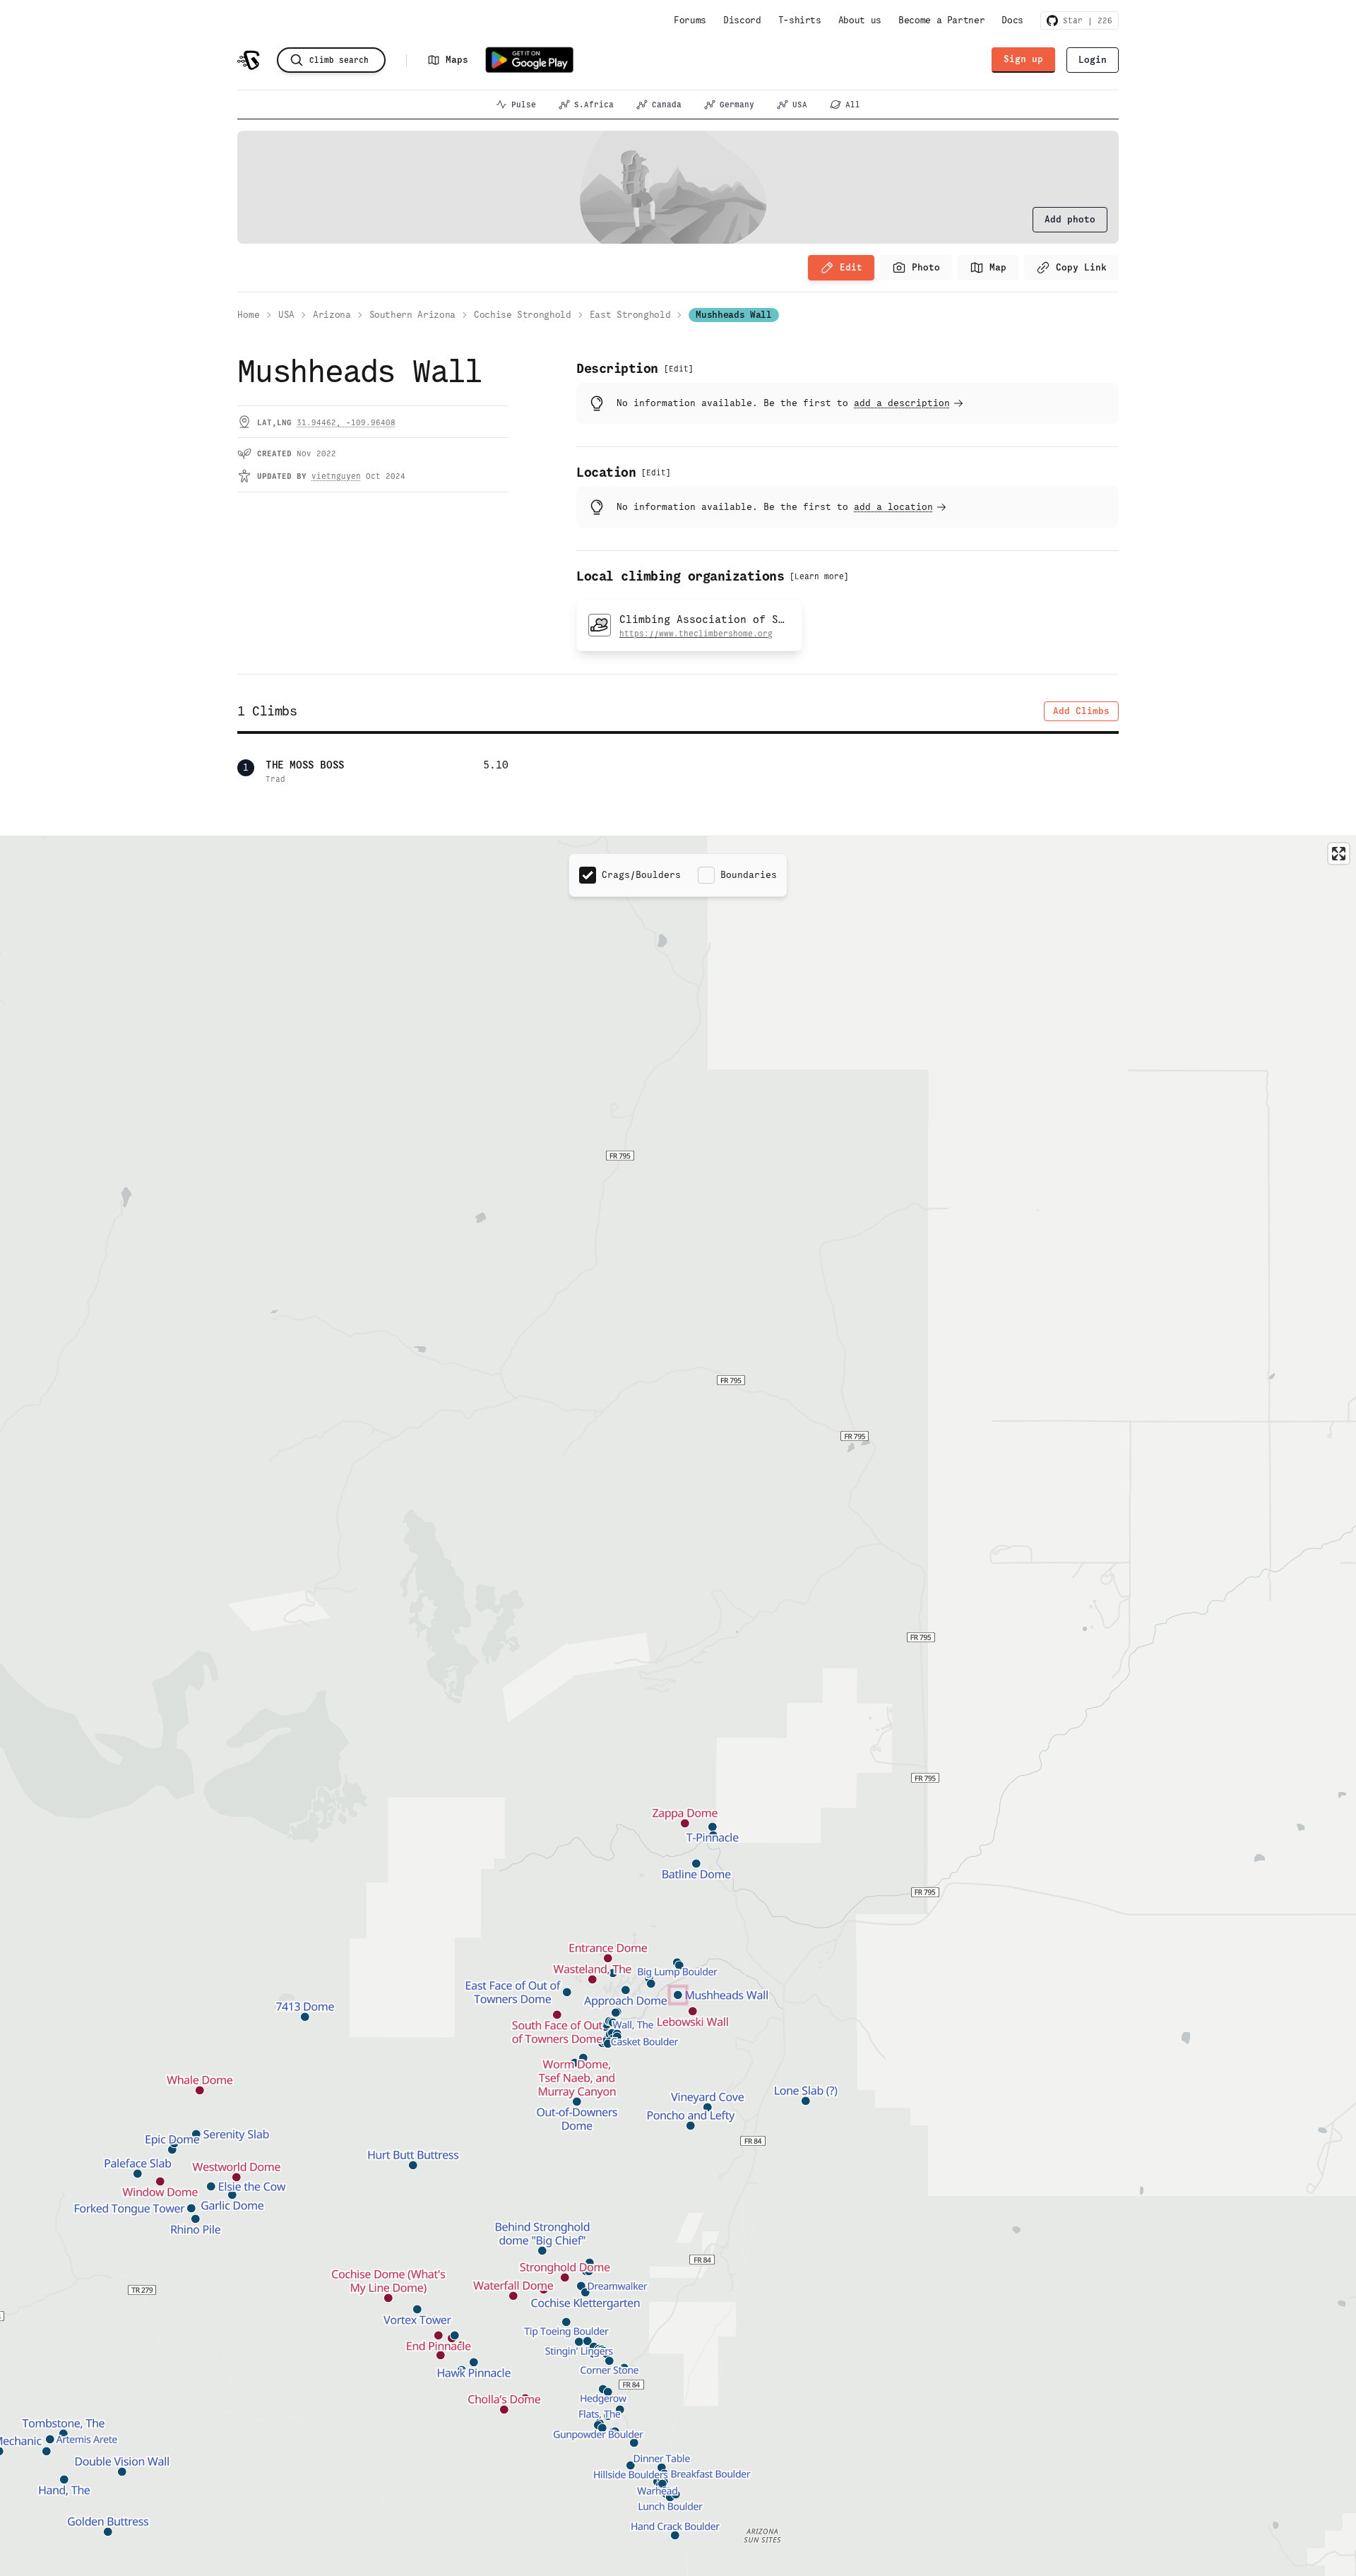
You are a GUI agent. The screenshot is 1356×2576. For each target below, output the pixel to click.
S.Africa (594, 105)
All (853, 105)
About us (860, 20)
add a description (902, 403)
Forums (690, 20)
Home (249, 315)
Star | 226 (1085, 20)
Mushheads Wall (733, 315)
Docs (1012, 20)
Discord (742, 20)
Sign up (1023, 59)
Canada (667, 105)
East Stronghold (630, 315)
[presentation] (1070, 220)
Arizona (332, 315)
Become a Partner (941, 20)
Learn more (819, 576)
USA (800, 105)
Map (998, 267)
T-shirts (800, 20)
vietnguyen (336, 476)
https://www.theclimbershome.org (696, 634)
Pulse (524, 105)
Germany (737, 105)
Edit (851, 267)
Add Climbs (1081, 711)
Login (1093, 60)
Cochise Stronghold (523, 315)
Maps (457, 60)
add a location (893, 507)
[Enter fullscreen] (1339, 854)
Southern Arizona (412, 315)
